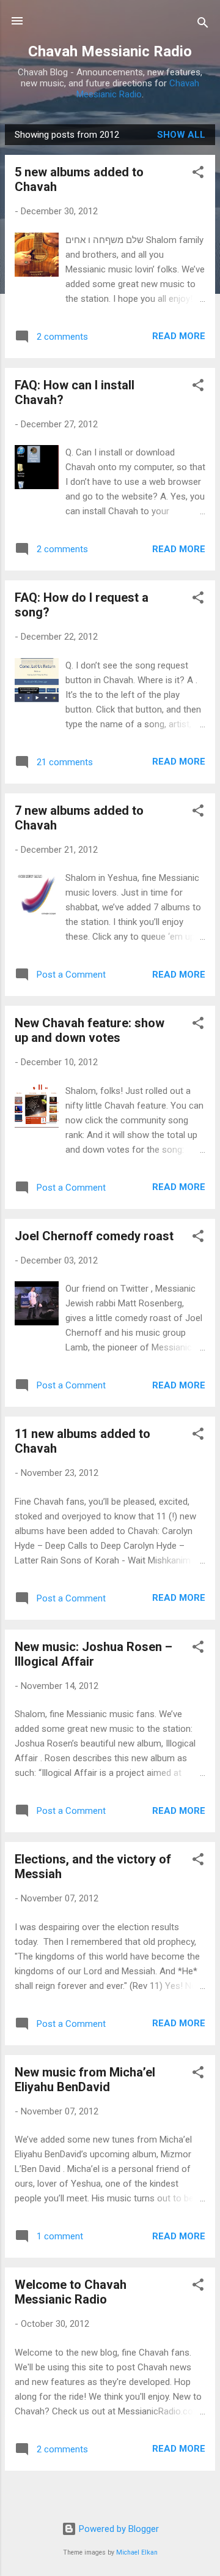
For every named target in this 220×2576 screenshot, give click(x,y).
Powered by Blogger (118, 2529)
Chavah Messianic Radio (110, 51)
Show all (181, 135)
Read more (179, 336)
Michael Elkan (137, 2552)
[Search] (203, 25)
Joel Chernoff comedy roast (94, 1236)
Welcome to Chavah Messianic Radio (71, 2292)
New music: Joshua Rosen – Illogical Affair (94, 1654)
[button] (198, 174)
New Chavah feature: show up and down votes (90, 1030)
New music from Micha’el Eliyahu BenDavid (85, 2080)
